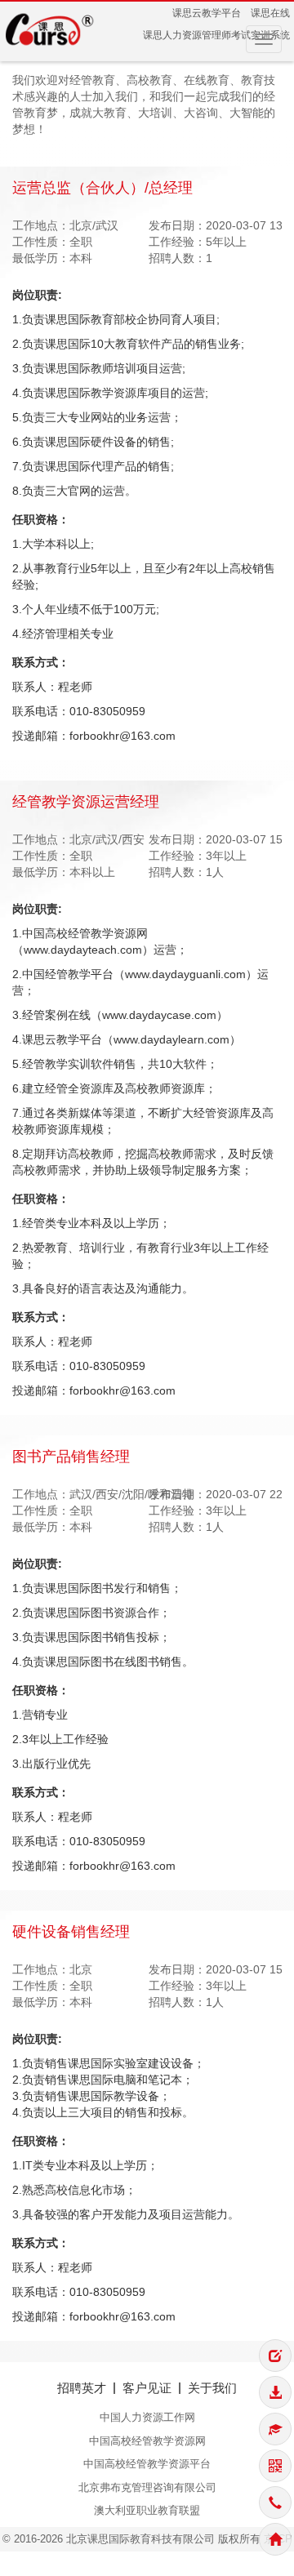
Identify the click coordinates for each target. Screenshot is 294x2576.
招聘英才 (82, 2388)
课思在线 (270, 13)
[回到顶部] (275, 2319)
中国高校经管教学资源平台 (147, 2464)
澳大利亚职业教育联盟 (147, 2510)
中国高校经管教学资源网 (147, 2441)
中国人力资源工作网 (147, 2417)
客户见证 (147, 2388)
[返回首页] (275, 2539)
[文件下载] (275, 2392)
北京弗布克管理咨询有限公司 (147, 2487)
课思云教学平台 (207, 13)
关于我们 (212, 2388)
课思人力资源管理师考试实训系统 (216, 35)
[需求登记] (275, 2356)
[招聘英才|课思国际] (50, 29)
